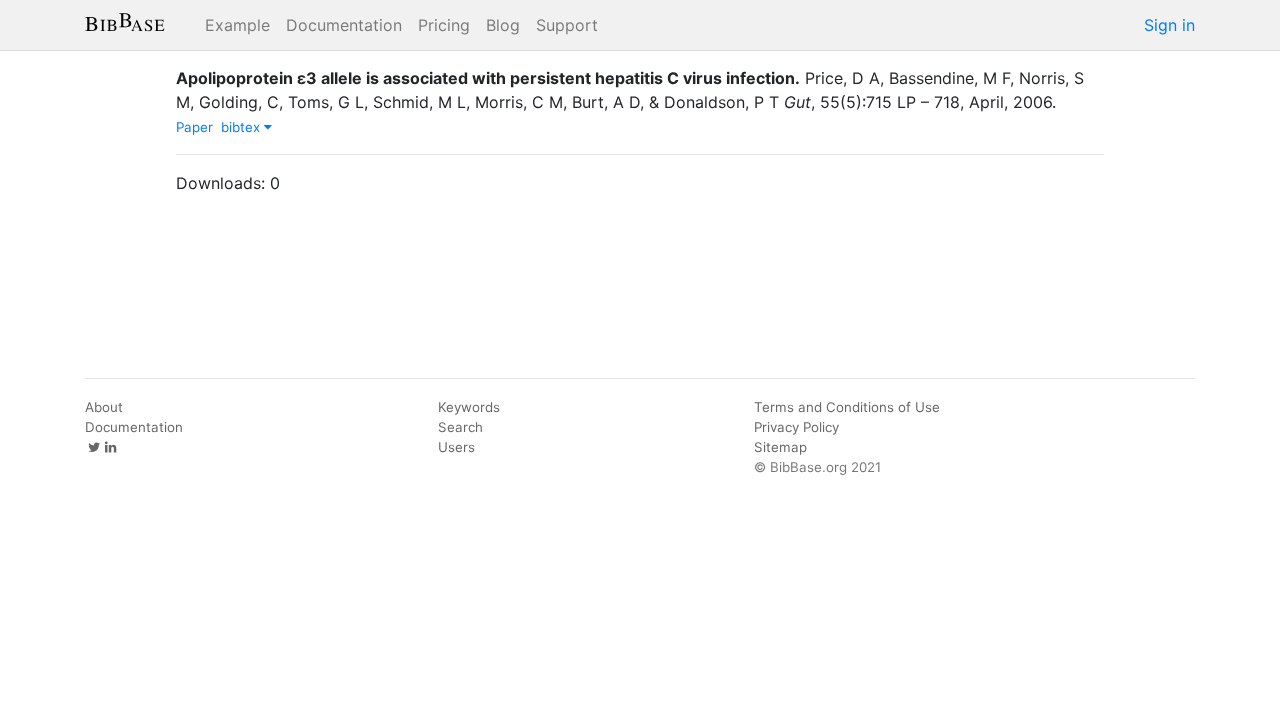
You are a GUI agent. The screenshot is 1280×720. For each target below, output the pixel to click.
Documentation (344, 25)
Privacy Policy (796, 427)
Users (456, 447)
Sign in (1169, 25)
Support (567, 25)
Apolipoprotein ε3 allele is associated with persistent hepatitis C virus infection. (488, 78)
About (104, 407)
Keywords (469, 407)
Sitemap (780, 447)
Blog (503, 25)
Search (460, 427)
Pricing (444, 25)
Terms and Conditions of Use (847, 407)
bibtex (242, 127)
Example (237, 25)
